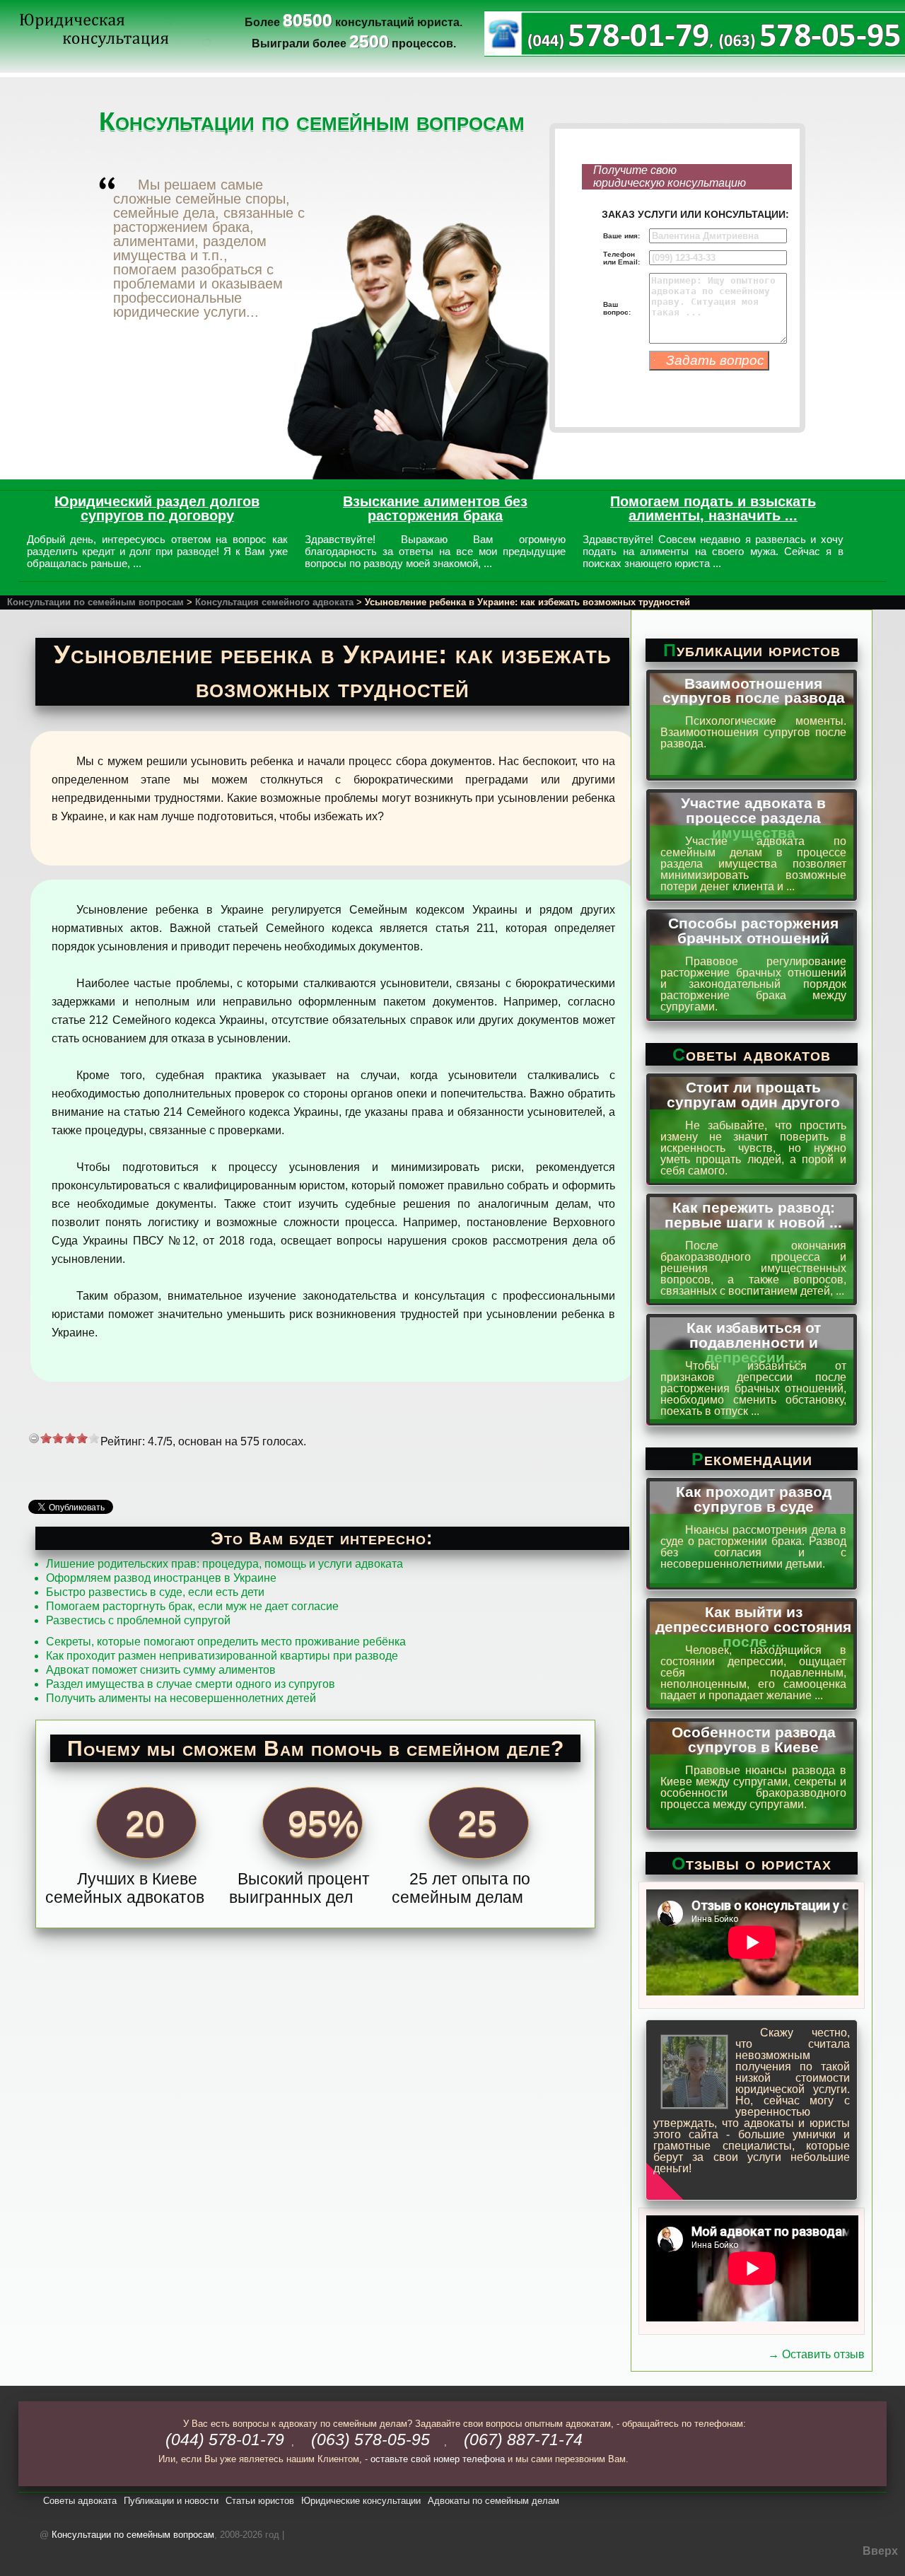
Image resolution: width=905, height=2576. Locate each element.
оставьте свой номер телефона (438, 2459)
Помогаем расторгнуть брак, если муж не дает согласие (192, 1606)
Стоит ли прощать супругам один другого (753, 1095)
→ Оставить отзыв (816, 2354)
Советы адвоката (80, 2501)
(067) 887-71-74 (523, 2440)
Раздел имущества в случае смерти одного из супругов (191, 1684)
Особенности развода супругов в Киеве (754, 1739)
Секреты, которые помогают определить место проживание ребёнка (226, 1642)
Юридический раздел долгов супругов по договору (157, 508)
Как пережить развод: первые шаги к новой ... (753, 1215)
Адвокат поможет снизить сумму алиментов (161, 1670)
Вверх (880, 2551)
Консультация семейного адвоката (274, 602)
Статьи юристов (260, 2501)
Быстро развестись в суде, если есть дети (155, 1592)
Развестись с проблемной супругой (138, 1620)
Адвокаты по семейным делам (494, 2501)
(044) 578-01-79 (225, 2440)
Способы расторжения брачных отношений (753, 931)
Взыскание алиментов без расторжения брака (435, 508)
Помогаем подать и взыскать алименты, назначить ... (713, 508)
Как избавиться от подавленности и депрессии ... (754, 1342)
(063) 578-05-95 (370, 2440)
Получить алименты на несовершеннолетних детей (181, 1698)
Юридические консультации (361, 2501)
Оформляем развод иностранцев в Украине (161, 1578)
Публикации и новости (171, 2501)
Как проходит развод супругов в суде (754, 1499)
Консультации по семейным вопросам (95, 602)
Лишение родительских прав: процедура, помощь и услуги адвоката (224, 1564)
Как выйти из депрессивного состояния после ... (753, 1627)
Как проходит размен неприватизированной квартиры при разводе (222, 1656)
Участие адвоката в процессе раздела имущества (753, 818)
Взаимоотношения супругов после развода (754, 691)
